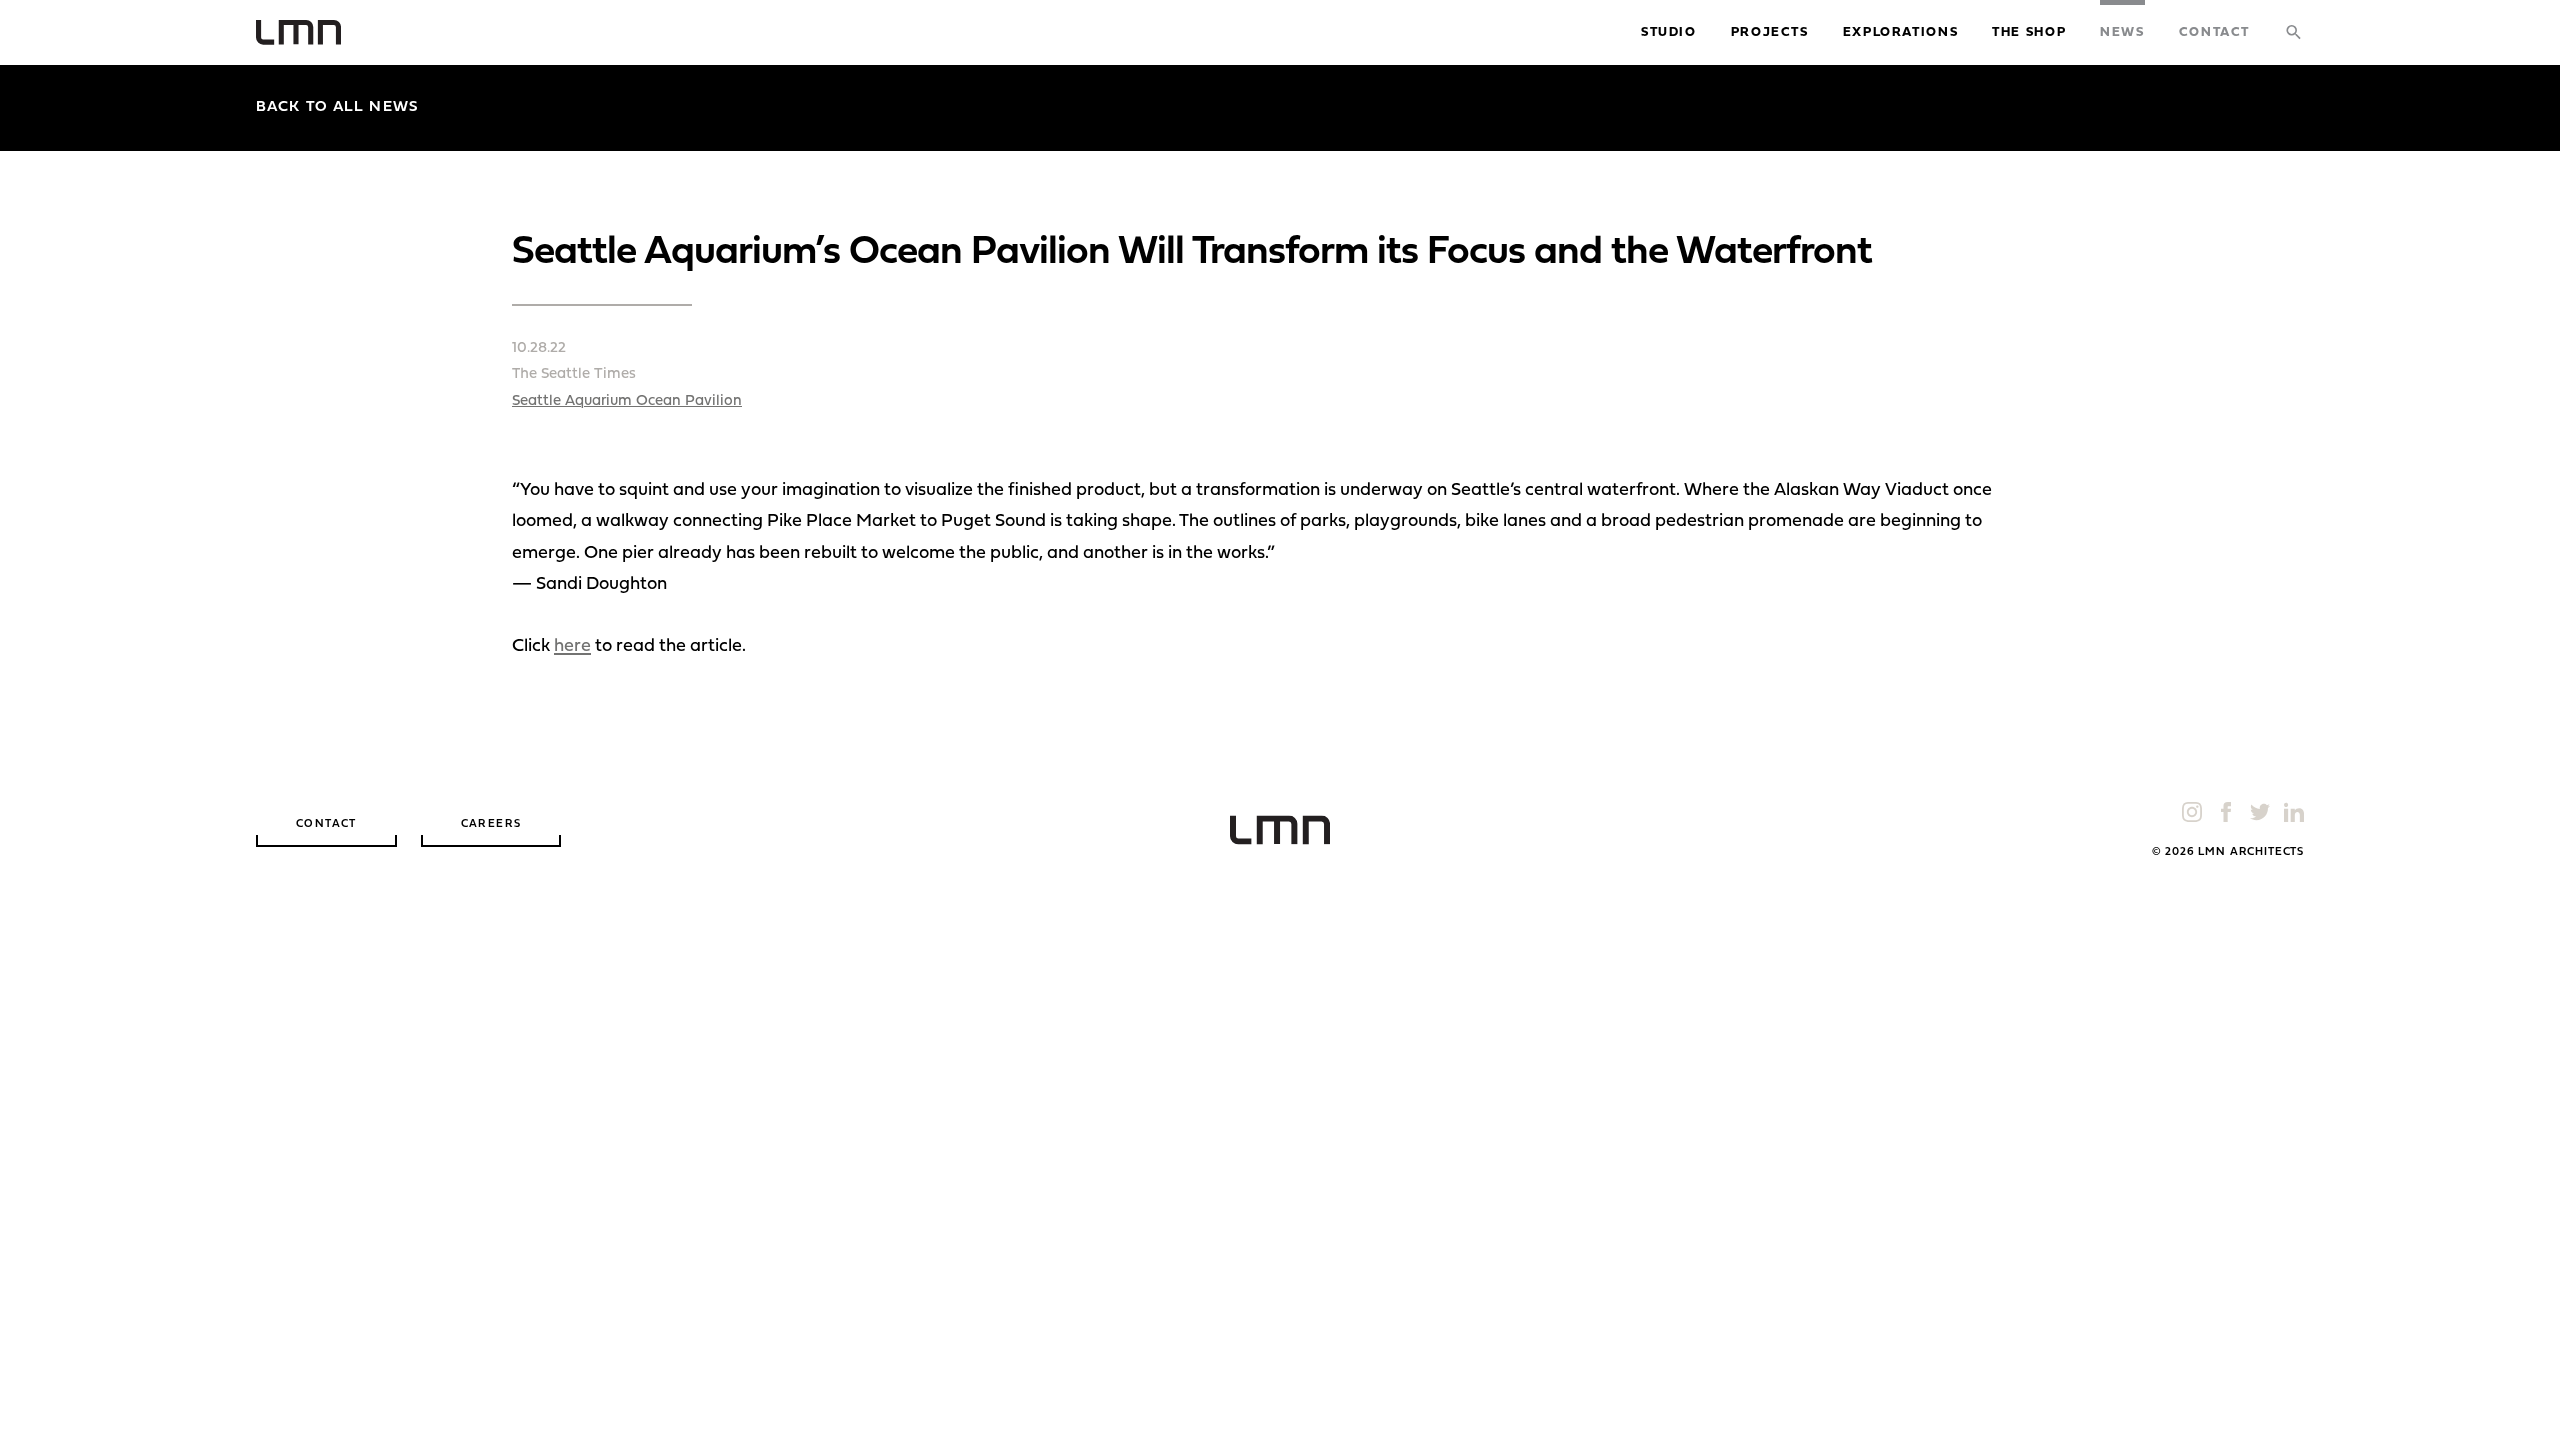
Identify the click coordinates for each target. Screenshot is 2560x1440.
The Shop (2029, 32)
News (2122, 32)
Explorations (1901, 32)
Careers (491, 824)
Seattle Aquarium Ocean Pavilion (627, 401)
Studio (1669, 32)
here (572, 646)
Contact (2214, 32)
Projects (1770, 32)
